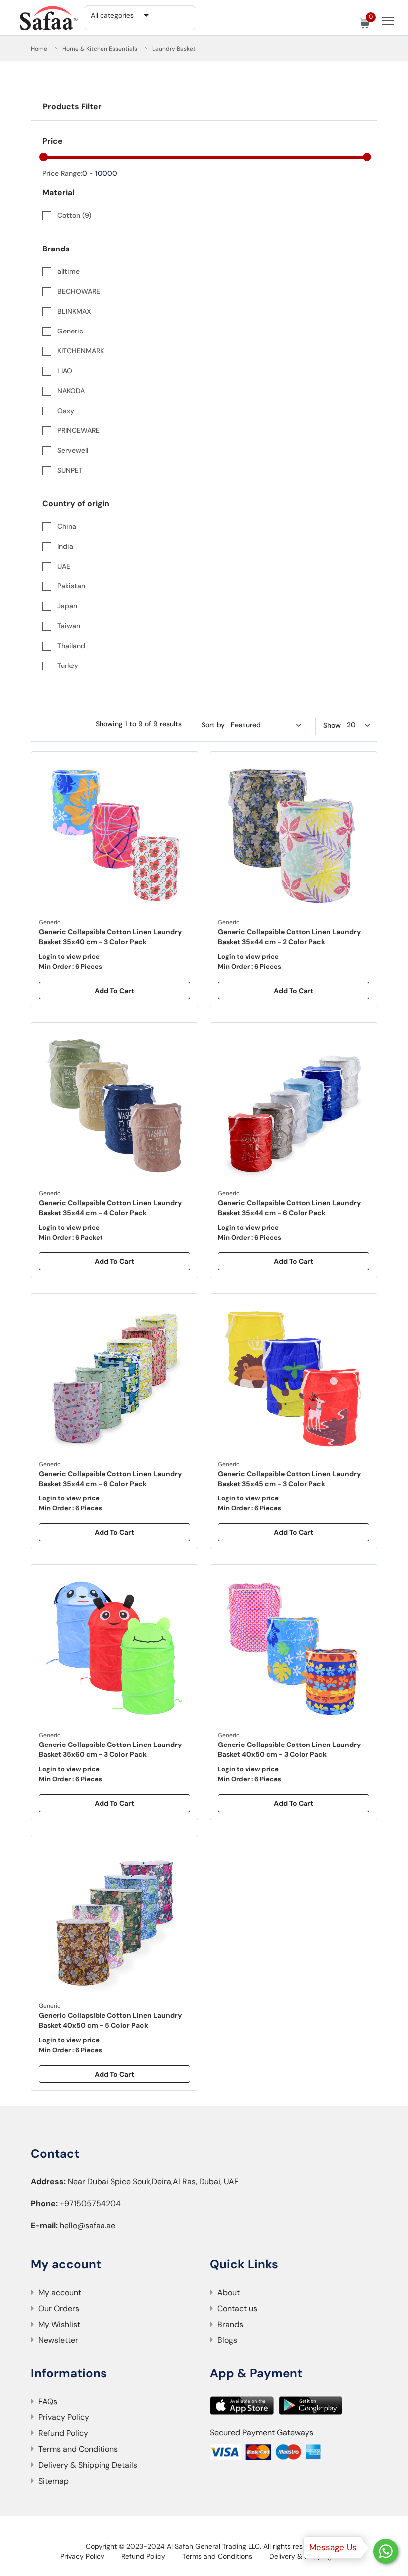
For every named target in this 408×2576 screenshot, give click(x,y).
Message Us (333, 2547)
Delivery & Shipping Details (88, 2465)
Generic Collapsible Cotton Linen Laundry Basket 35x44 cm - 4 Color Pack (110, 1208)
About (229, 2292)
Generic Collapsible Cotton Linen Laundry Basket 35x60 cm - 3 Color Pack (110, 1749)
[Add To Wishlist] (185, 767)
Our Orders (59, 2308)
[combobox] (119, 15)
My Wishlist (59, 2324)
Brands (230, 2324)
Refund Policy (63, 2433)
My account (60, 2292)
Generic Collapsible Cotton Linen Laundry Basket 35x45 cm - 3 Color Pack (289, 1479)
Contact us (237, 2308)
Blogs (227, 2340)
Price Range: (62, 173)
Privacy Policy (64, 2417)
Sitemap (53, 2481)
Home (39, 49)
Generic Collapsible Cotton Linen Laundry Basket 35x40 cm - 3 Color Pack (110, 937)
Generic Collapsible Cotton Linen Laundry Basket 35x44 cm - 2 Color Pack (289, 937)
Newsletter (58, 2340)
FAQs (48, 2401)
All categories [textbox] (112, 15)
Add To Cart (114, 991)
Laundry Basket (174, 49)
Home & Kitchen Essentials (100, 49)
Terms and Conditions (78, 2449)
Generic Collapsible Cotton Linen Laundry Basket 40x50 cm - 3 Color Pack (289, 1749)
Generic (50, 922)
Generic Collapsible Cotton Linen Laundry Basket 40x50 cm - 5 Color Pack (110, 2020)
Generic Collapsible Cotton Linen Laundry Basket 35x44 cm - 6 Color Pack (289, 1208)
